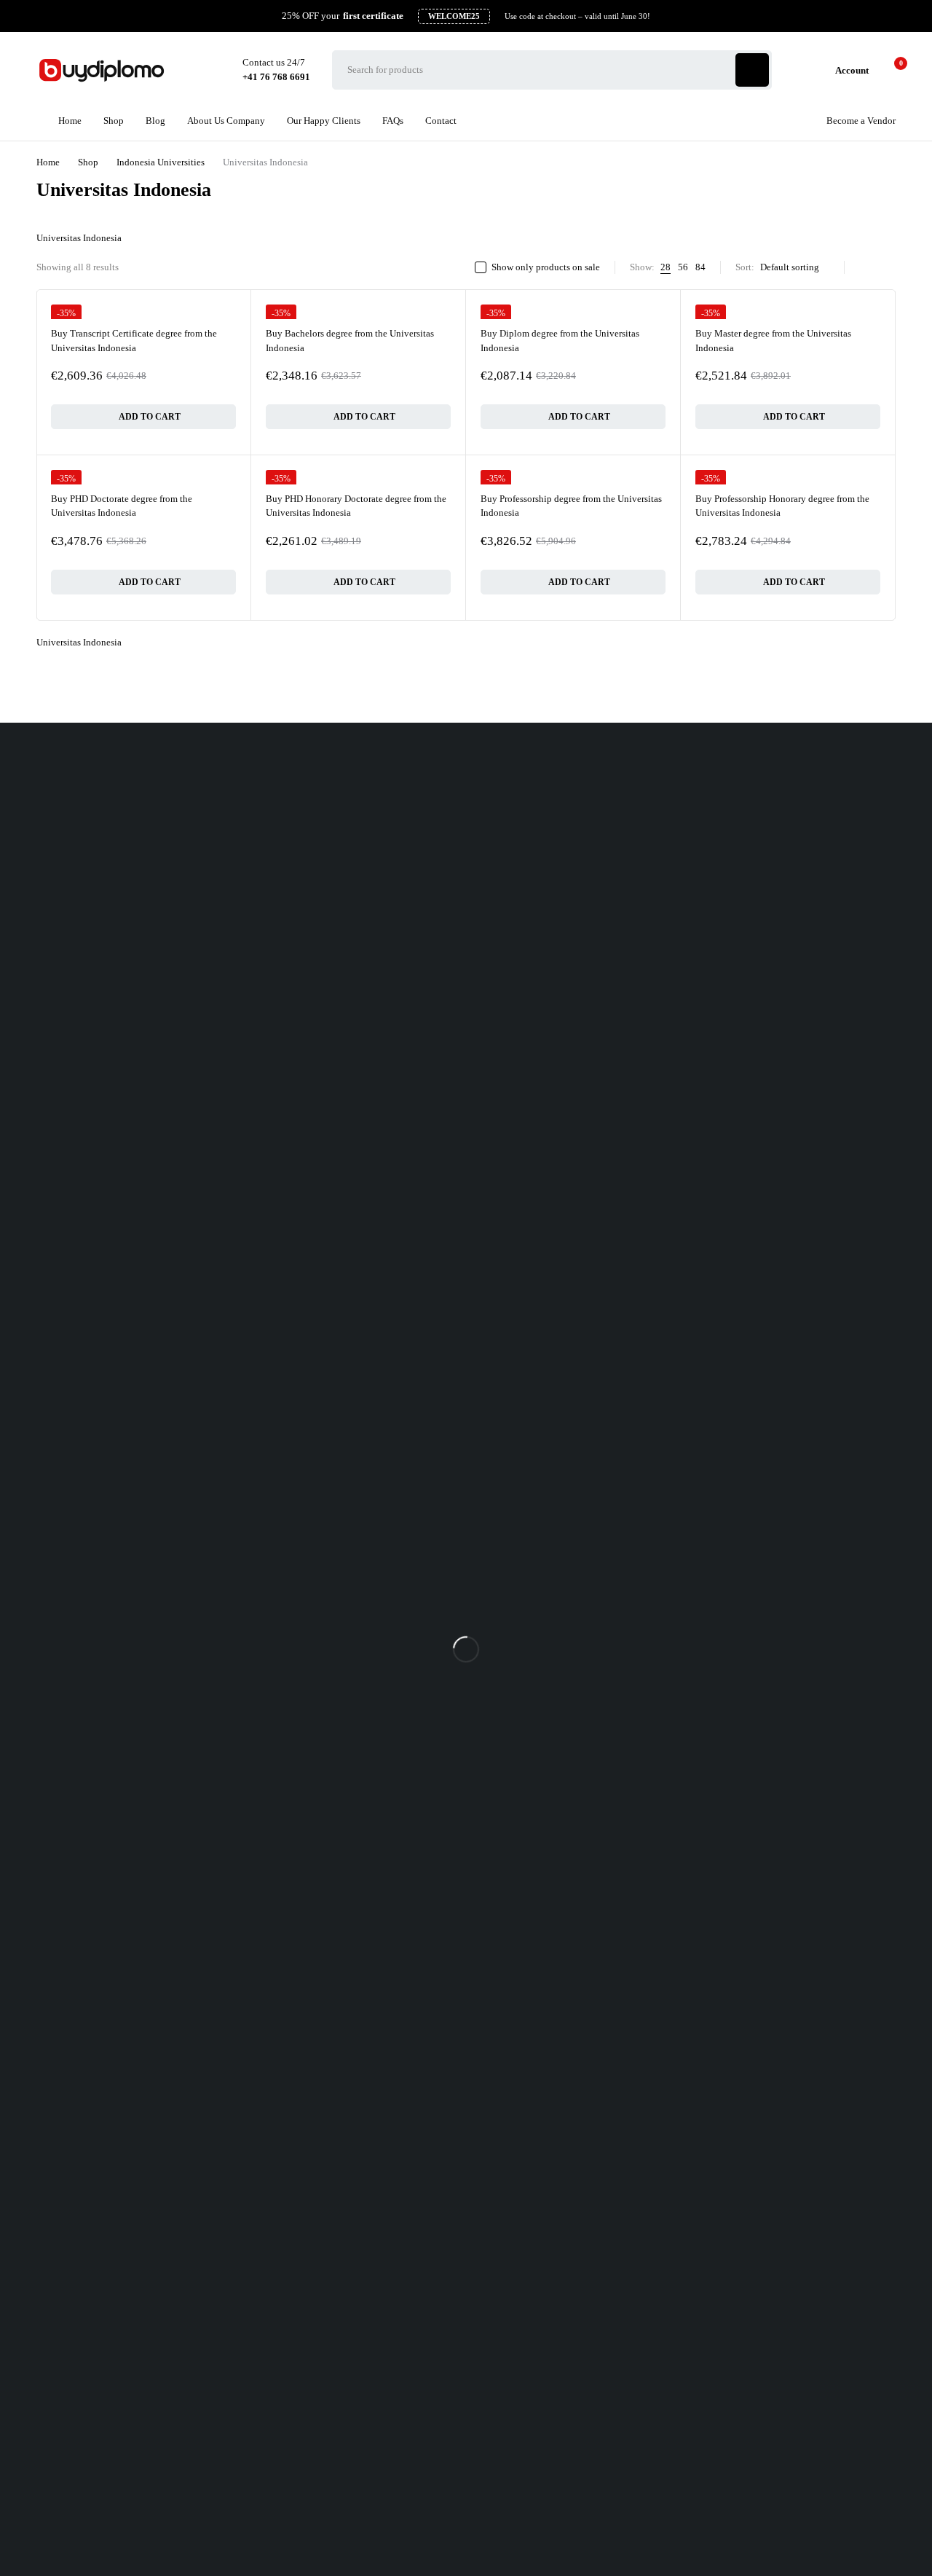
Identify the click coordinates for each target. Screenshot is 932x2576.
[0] (889, 70)
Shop (88, 162)
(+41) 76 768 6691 (37, 820)
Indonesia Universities (161, 162)
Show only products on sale (546, 267)
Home (48, 162)
